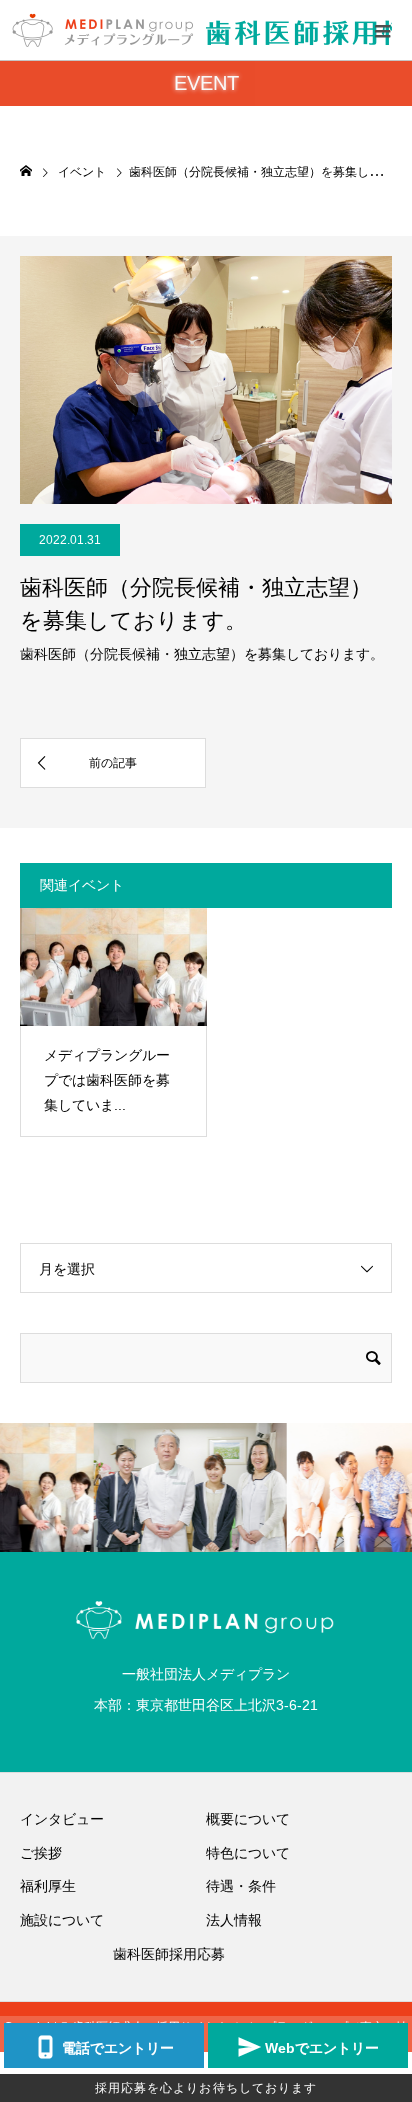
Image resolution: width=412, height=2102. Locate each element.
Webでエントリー (322, 2048)
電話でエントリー (118, 2048)
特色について (248, 1853)
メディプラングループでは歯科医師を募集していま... (107, 1080)
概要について (248, 1819)
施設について (62, 1920)
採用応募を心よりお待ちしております (206, 2088)
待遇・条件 (241, 1886)
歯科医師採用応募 (169, 1954)
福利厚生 (48, 1886)
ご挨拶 (41, 1853)
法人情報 (234, 1920)
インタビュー (62, 1819)
